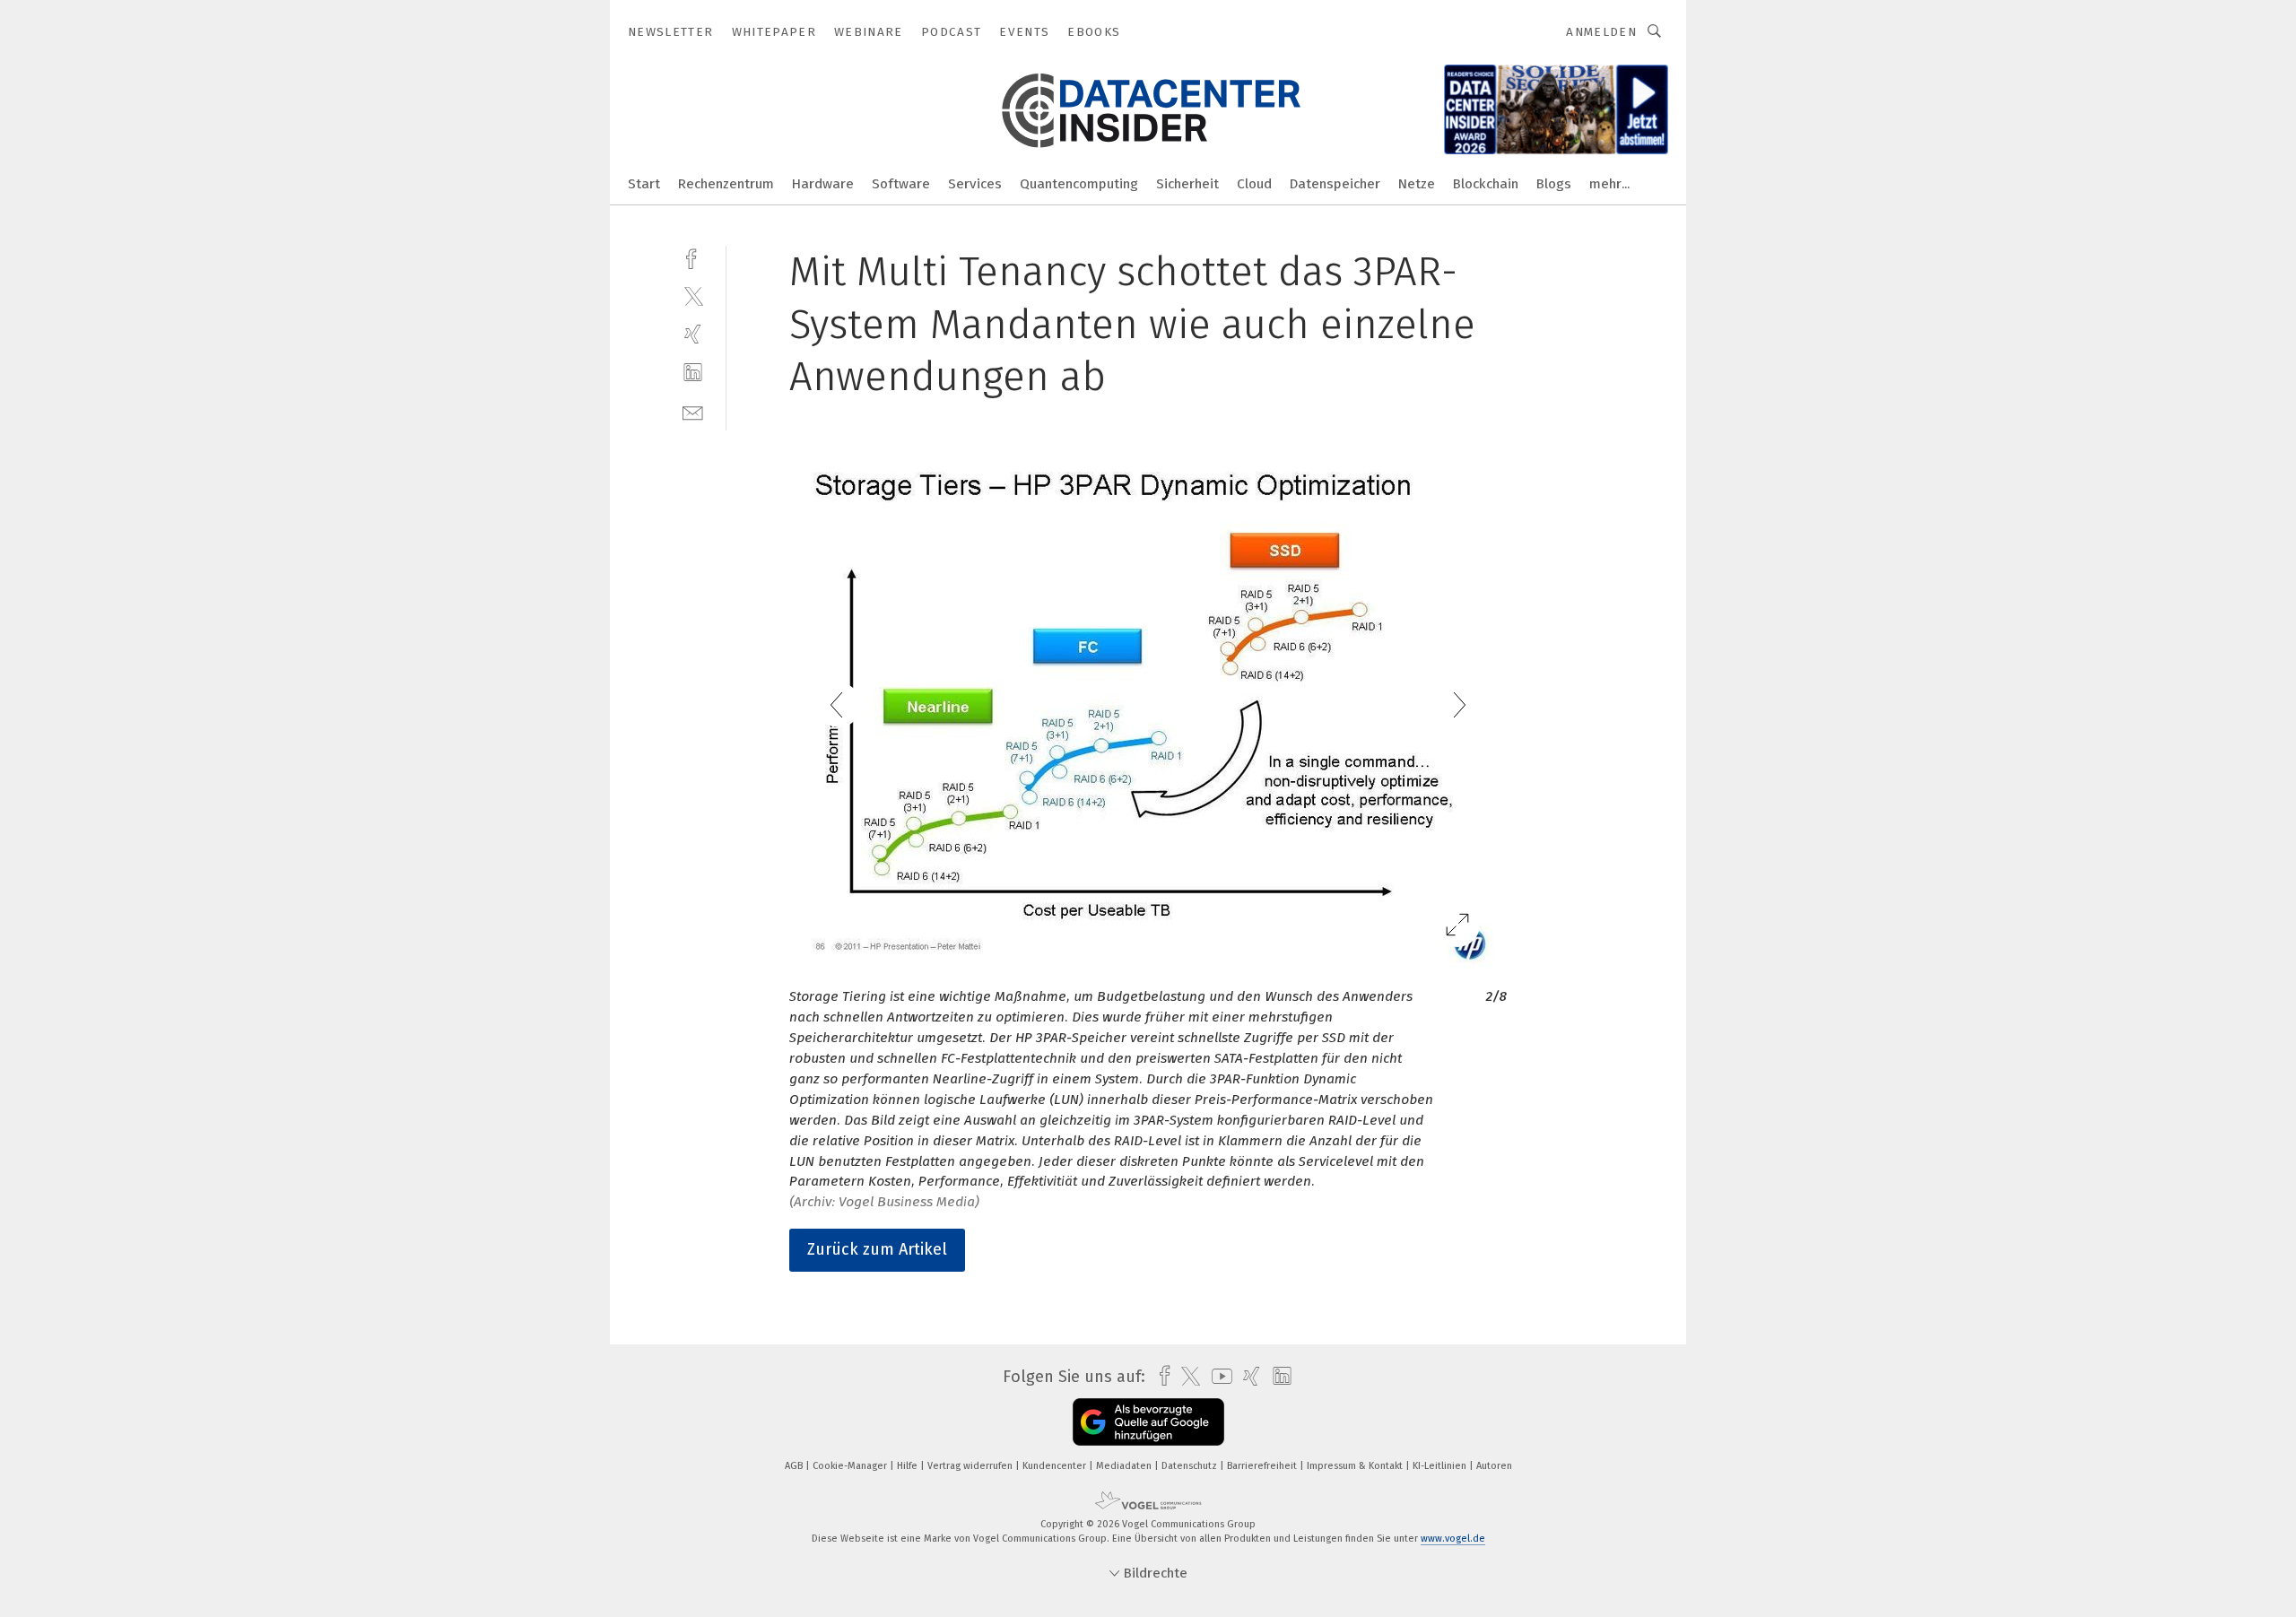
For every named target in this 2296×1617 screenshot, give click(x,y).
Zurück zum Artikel (877, 1249)
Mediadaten (1125, 1466)
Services (975, 184)
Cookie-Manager (851, 1466)
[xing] (693, 334)
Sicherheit (1187, 184)
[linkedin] (693, 373)
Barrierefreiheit (1263, 1466)
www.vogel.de (1453, 1539)
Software (901, 184)
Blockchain (1486, 184)
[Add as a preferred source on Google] (1148, 1422)
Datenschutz (1191, 1466)
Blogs (1554, 184)
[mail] (693, 411)
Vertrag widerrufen (971, 1466)
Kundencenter (1056, 1466)
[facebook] (693, 257)
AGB (795, 1466)
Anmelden (1601, 32)
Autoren (1494, 1466)
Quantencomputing (1079, 184)
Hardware (823, 184)
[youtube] (1218, 1376)
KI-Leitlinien (1441, 1466)
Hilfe (909, 1466)
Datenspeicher (1335, 184)
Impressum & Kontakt (1356, 1466)
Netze (1417, 184)
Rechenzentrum (726, 184)
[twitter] (693, 296)
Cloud (1254, 184)
